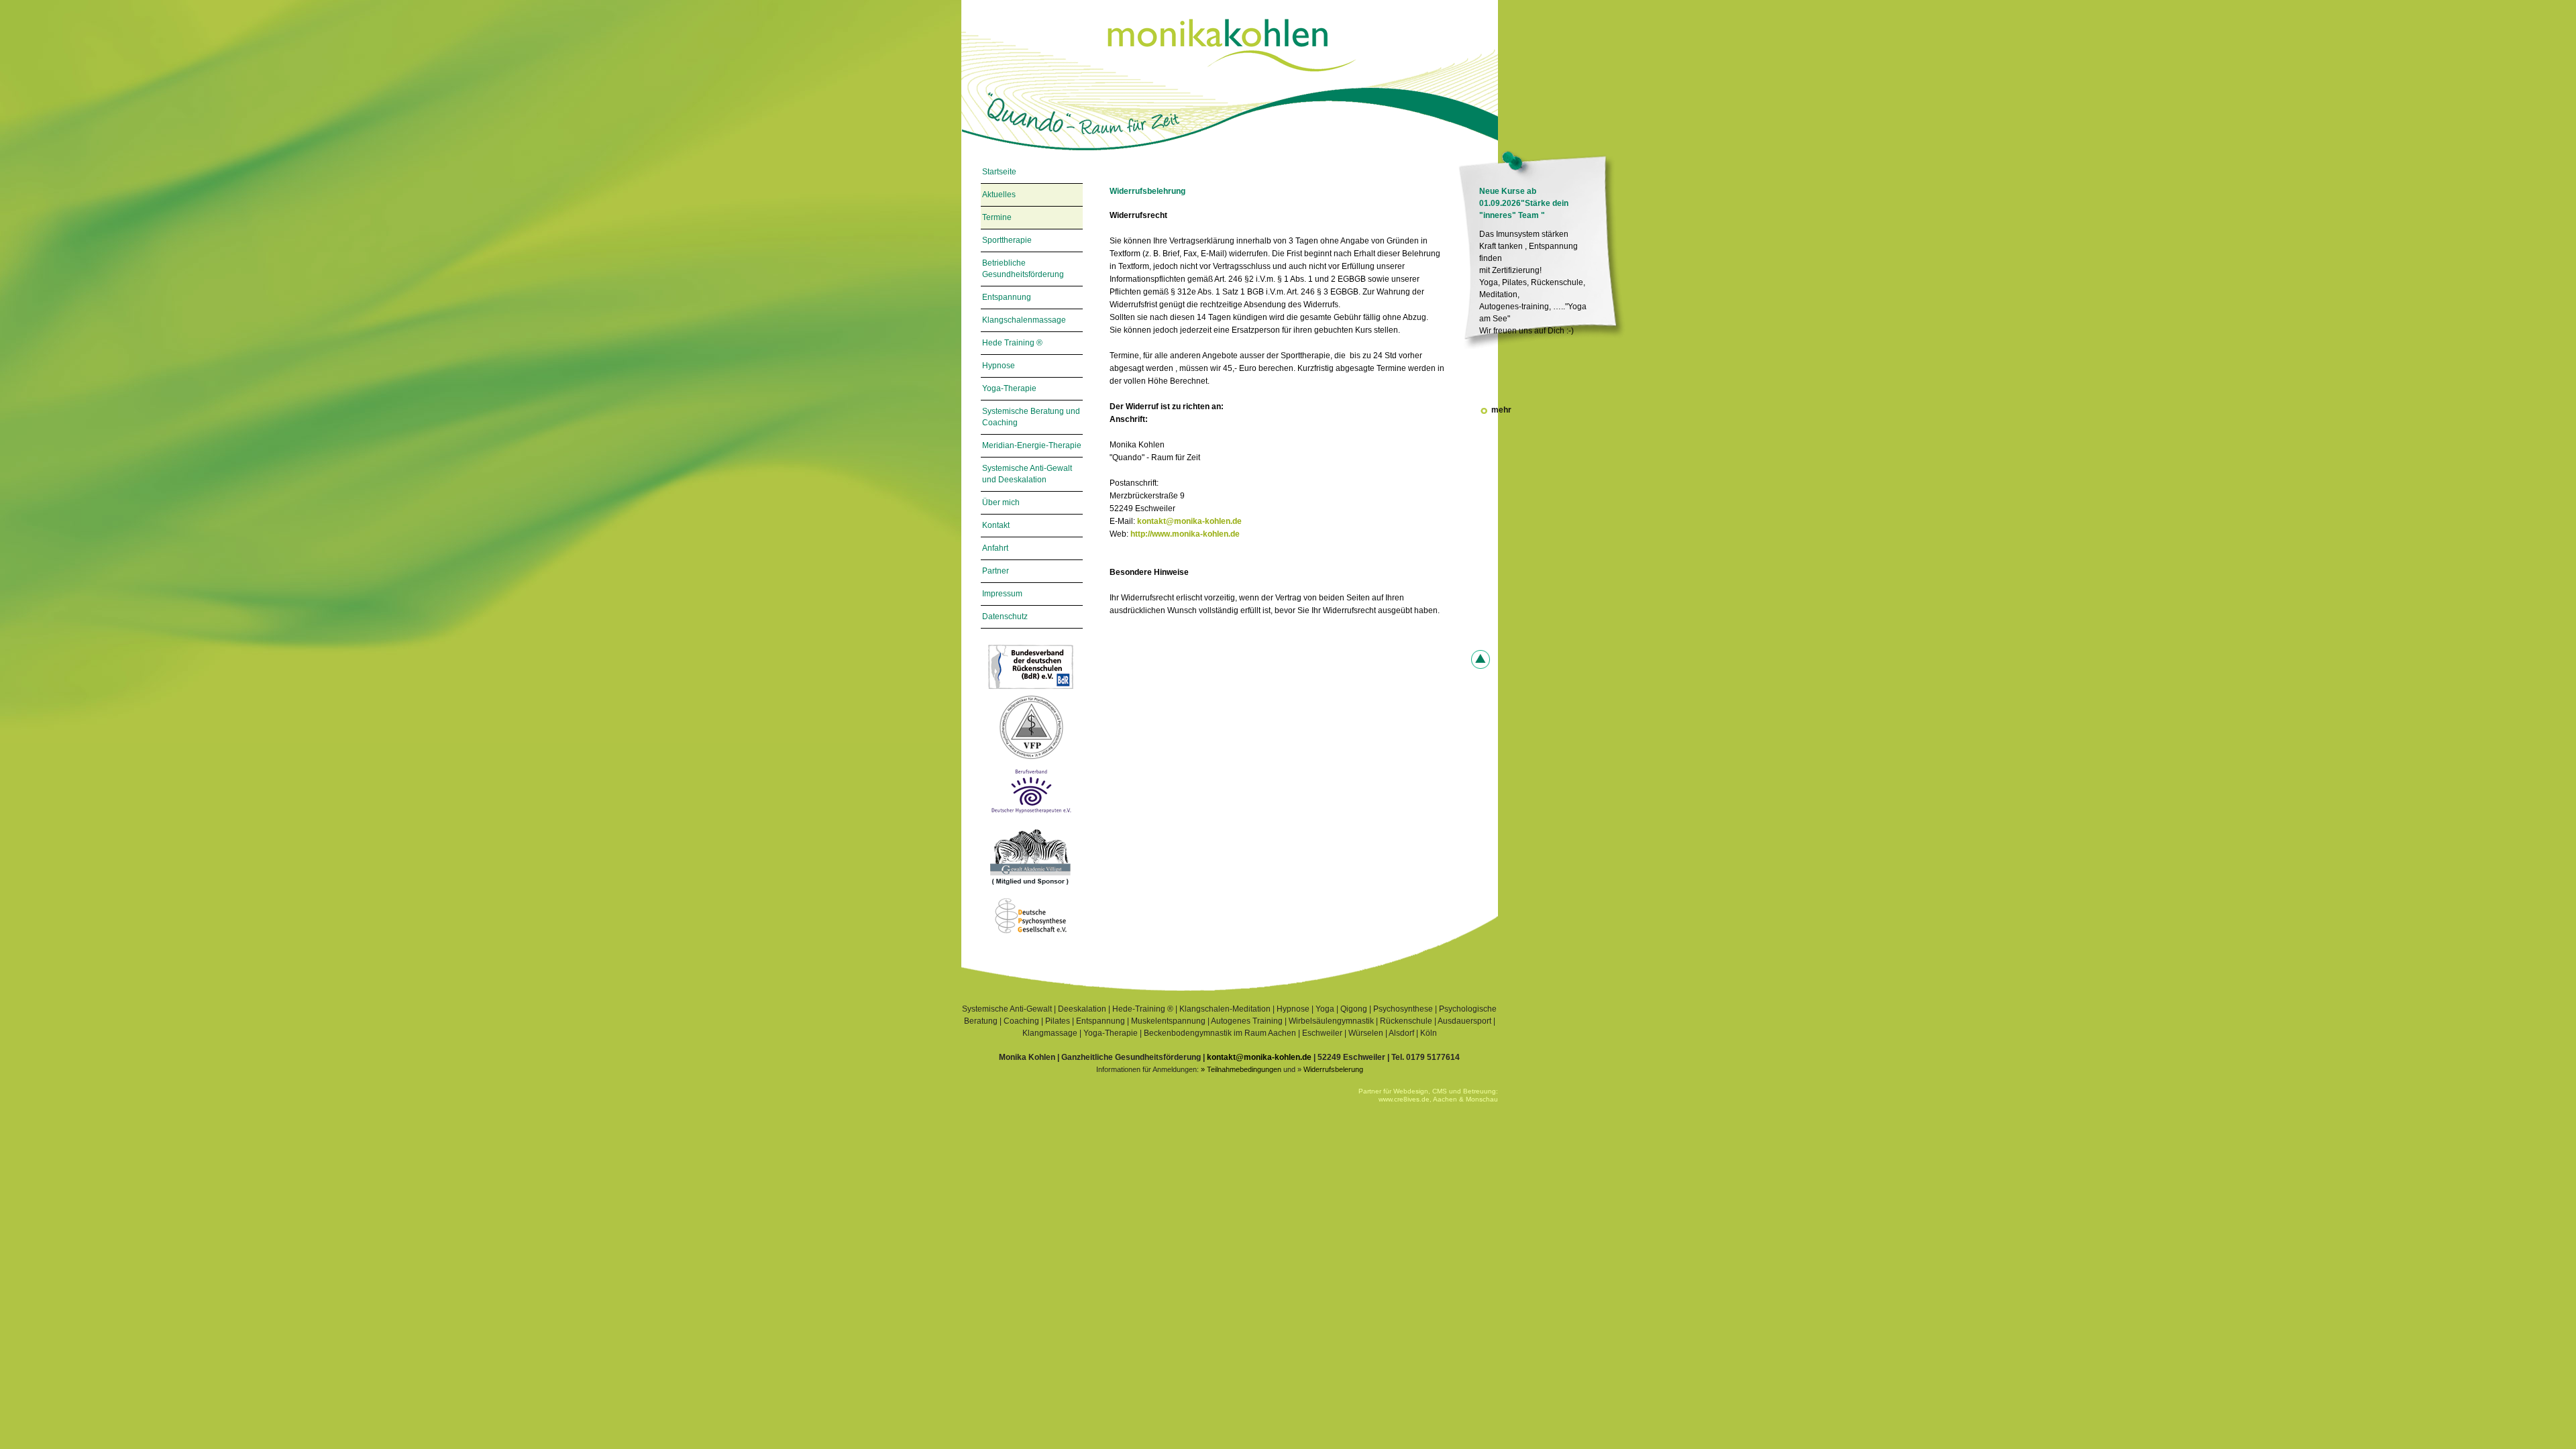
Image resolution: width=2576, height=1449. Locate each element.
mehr (1501, 350)
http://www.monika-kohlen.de (1185, 534)
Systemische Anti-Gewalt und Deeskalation (1027, 474)
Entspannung (1007, 297)
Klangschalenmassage (1024, 320)
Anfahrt (995, 548)
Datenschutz (1005, 616)
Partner (996, 571)
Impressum (1002, 594)
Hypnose (999, 366)
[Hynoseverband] (1031, 819)
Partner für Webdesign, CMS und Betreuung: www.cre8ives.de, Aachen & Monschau (1428, 1095)
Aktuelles (999, 195)
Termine (997, 217)
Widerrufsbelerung (1333, 1069)
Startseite (999, 172)
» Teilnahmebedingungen (1241, 1069)
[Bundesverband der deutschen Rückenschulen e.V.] (1031, 690)
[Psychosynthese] (1031, 939)
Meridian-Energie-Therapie (1032, 445)
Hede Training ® (1012, 343)
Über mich (1001, 502)
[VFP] (1031, 762)
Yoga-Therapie (1009, 388)
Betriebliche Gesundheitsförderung (1023, 269)
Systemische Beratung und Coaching (1031, 417)
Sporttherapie (1007, 240)
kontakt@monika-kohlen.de (1189, 521)
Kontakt (996, 525)
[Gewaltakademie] (1031, 890)
